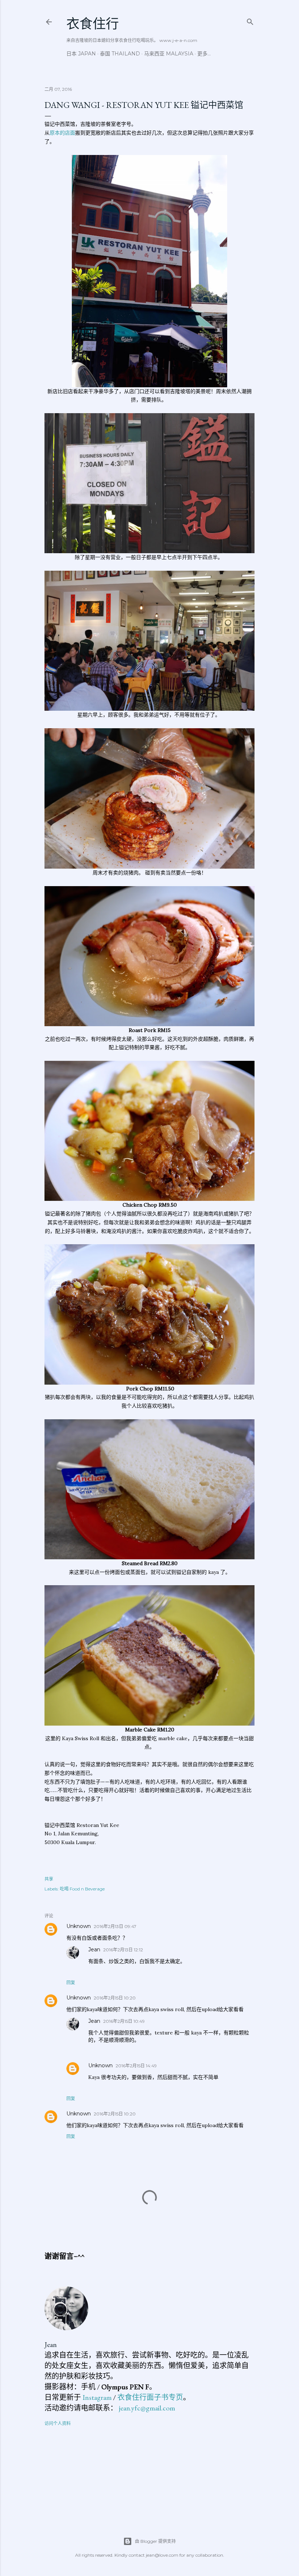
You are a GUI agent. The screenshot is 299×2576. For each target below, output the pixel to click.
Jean (94, 1950)
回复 (71, 1983)
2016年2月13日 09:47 (115, 1926)
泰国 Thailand (120, 54)
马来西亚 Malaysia (169, 54)
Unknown (79, 1926)
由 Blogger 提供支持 (155, 2541)
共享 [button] (49, 1879)
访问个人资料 (58, 2423)
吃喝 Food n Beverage (82, 1889)
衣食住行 (93, 24)
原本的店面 (62, 133)
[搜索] (250, 20)
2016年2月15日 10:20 (115, 1998)
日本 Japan (81, 54)
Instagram (97, 2397)
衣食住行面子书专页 (150, 2397)
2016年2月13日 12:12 (123, 1950)
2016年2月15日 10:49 (124, 2021)
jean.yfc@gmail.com (147, 2408)
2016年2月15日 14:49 (136, 2066)
